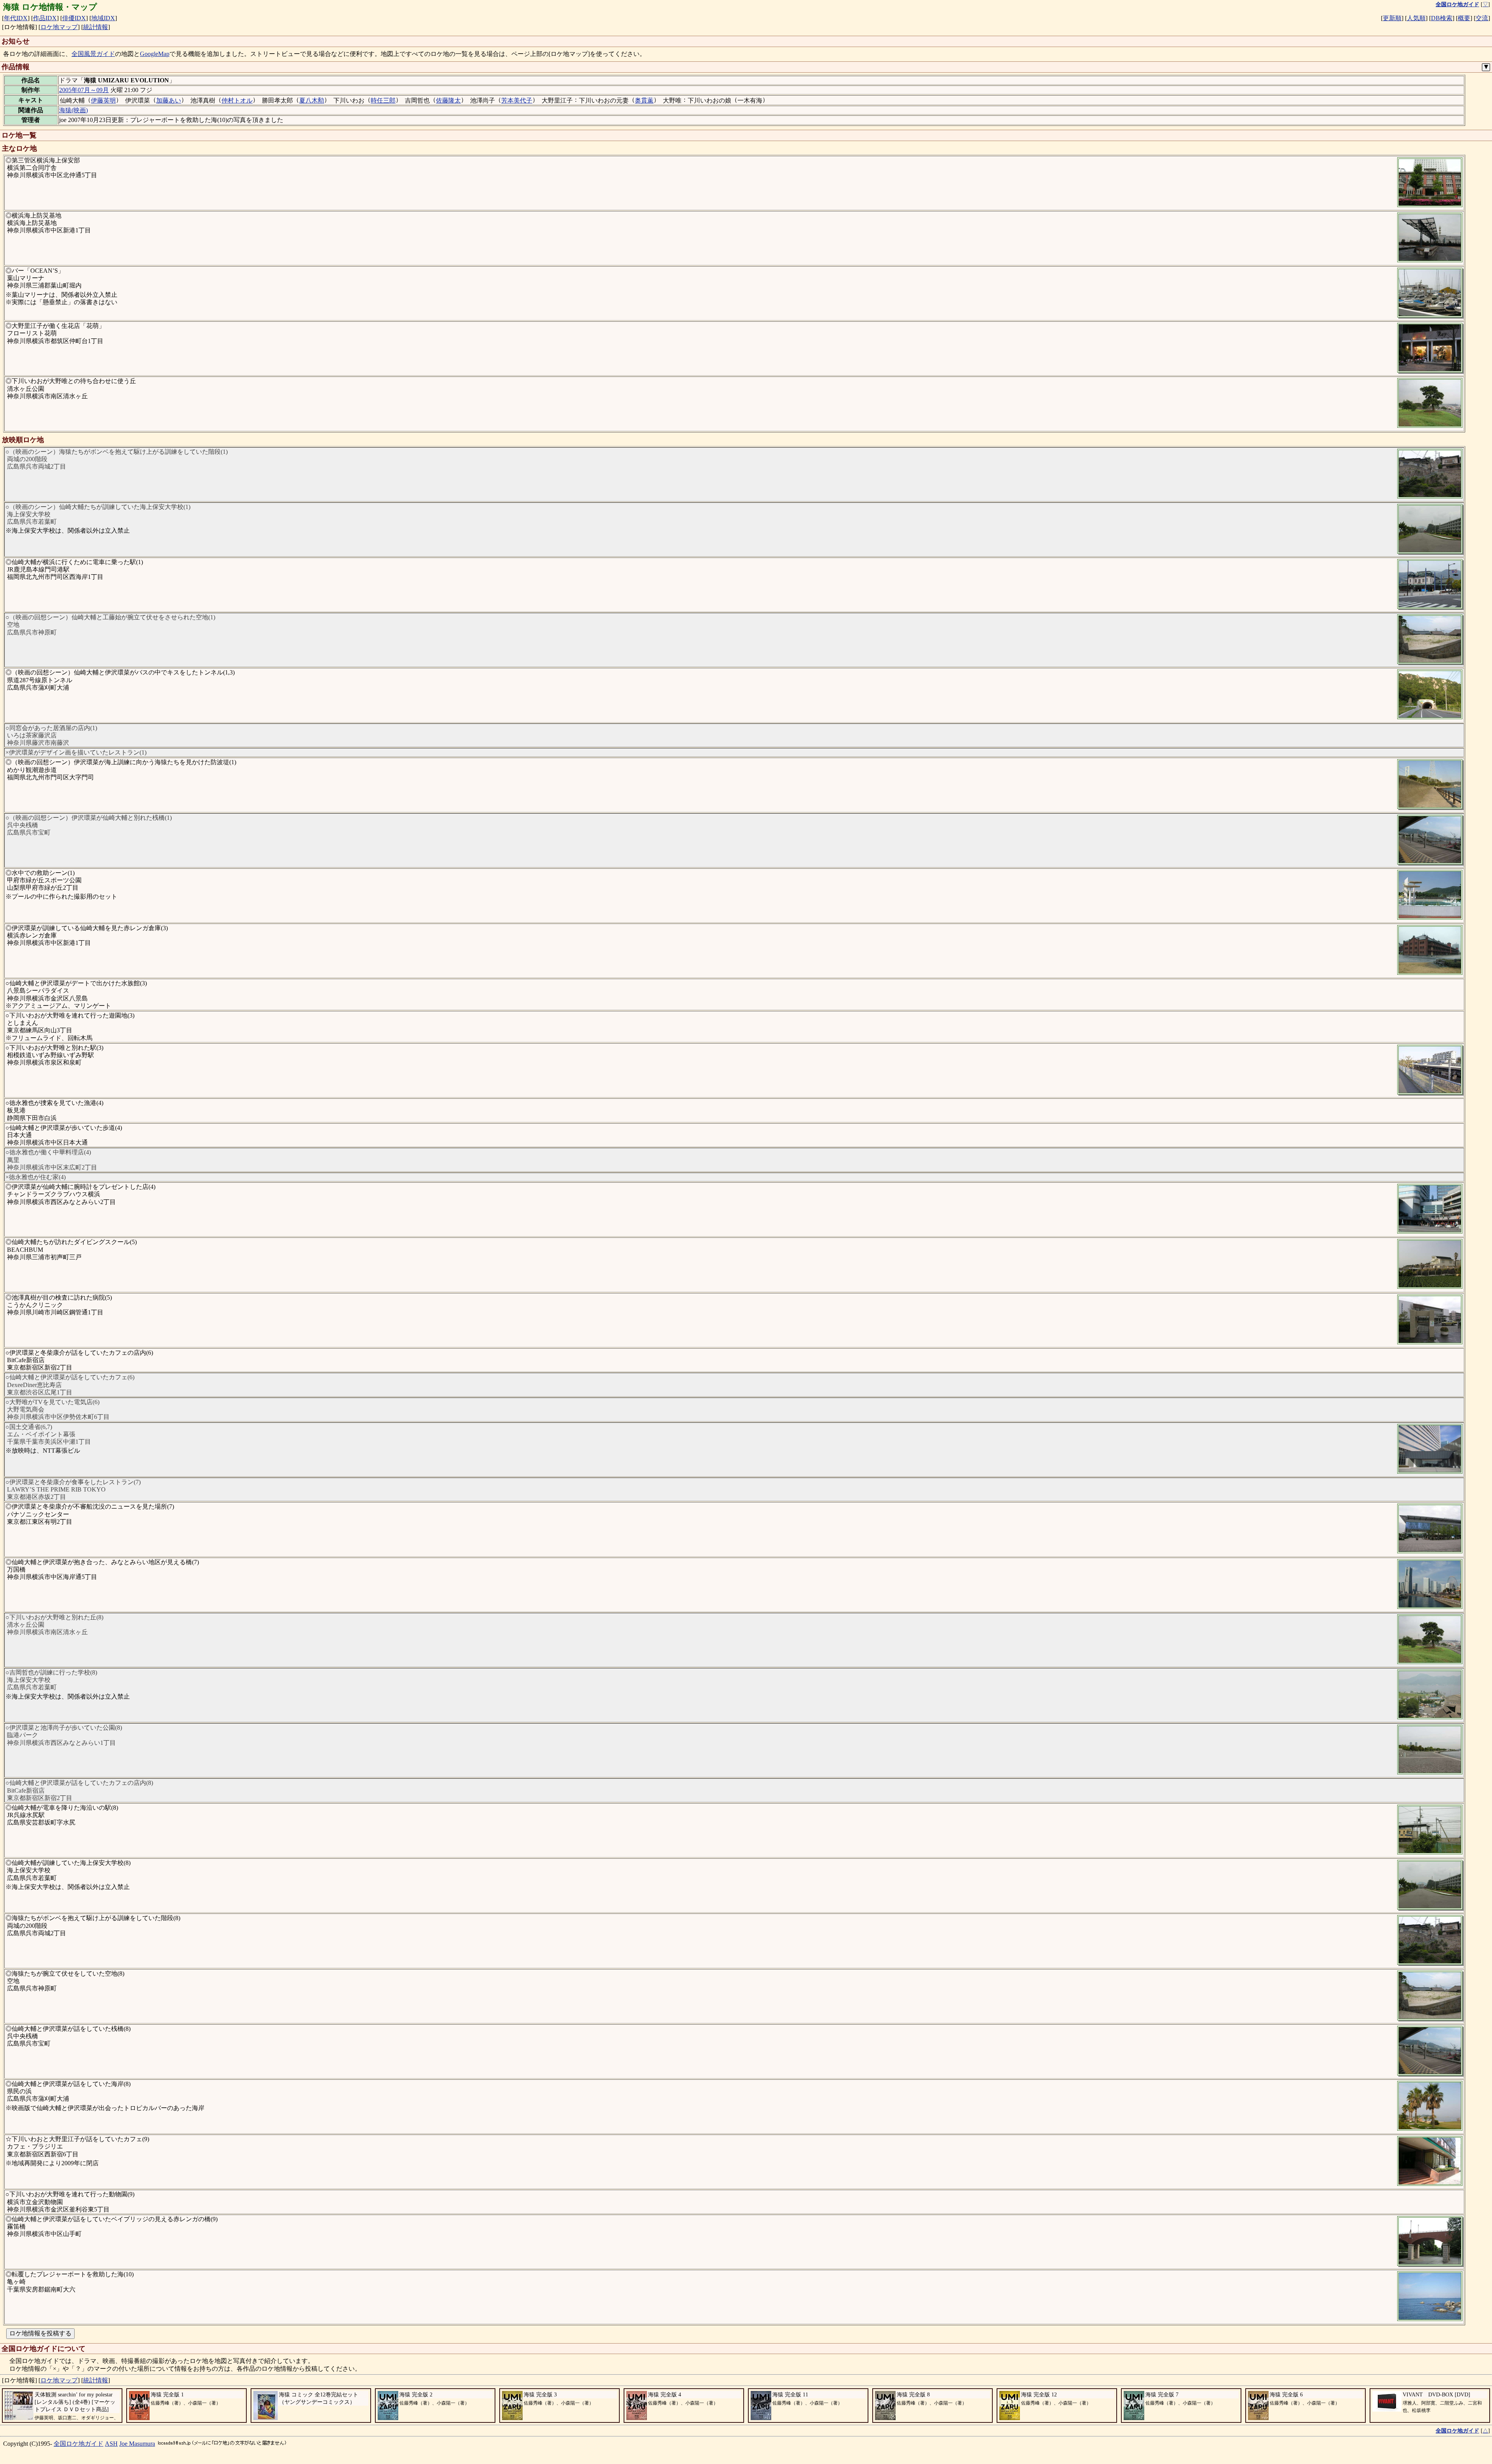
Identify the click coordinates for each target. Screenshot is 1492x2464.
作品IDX (45, 18)
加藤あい (169, 100)
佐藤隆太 (448, 100)
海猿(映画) (73, 110)
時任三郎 (383, 100)
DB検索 (1442, 18)
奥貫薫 (644, 100)
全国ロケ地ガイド (78, 2444)
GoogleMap (155, 54)
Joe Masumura (137, 2444)
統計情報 (96, 27)
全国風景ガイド (93, 54)
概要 (1464, 18)
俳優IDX (74, 18)
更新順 (1392, 18)
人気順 (1416, 18)
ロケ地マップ (59, 27)
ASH (111, 2444)
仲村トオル (237, 100)
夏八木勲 (312, 100)
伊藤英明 (103, 100)
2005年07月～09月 (84, 90)
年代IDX (16, 18)
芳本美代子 (517, 100)
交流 (1482, 18)
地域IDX (103, 18)
